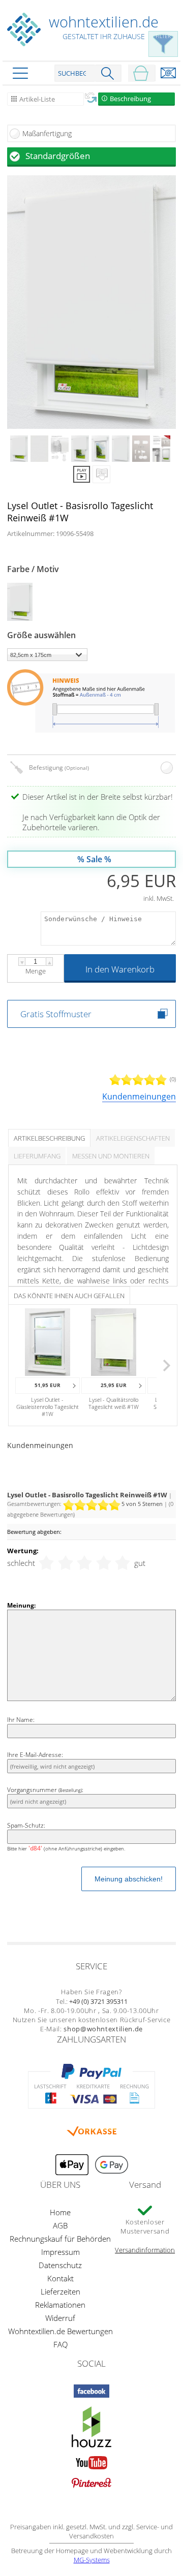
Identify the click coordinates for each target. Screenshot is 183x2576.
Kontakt (60, 2278)
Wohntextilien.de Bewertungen (60, 2331)
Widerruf (60, 2318)
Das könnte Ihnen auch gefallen (69, 1296)
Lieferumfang (37, 1156)
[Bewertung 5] (123, 1563)
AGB (60, 2225)
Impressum (60, 2252)
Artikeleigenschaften (133, 1138)
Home (60, 2212)
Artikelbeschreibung (49, 1138)
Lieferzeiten (60, 2291)
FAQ (60, 2344)
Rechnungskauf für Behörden (60, 2239)
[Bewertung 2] (66, 1563)
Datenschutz (60, 2265)
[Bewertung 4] (104, 1563)
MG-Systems (92, 2560)
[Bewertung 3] (84, 1563)
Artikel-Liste (37, 99)
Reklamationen (60, 2305)
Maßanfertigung (47, 133)
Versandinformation (145, 2250)
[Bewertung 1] (46, 1563)
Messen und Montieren (111, 1156)
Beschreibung (130, 99)
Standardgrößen (58, 156)
